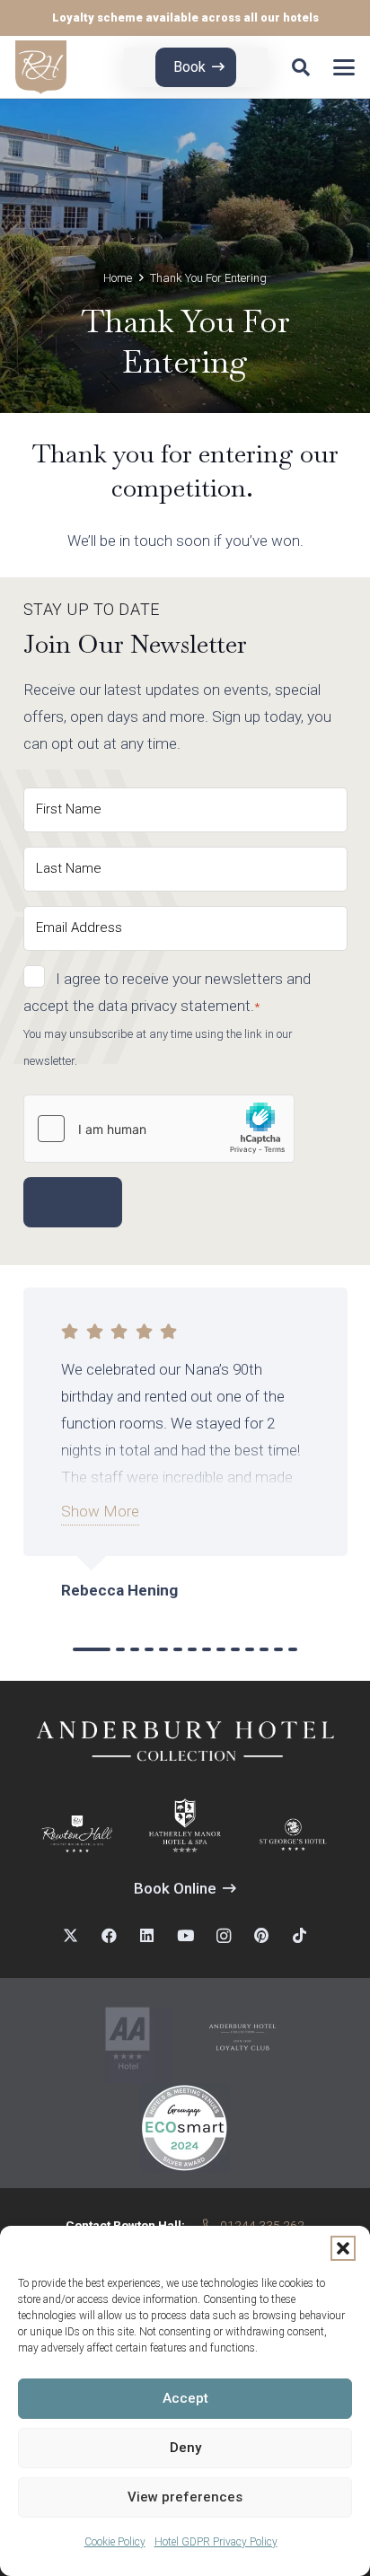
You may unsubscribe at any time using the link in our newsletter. (158, 1047)
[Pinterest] (262, 1936)
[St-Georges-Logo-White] (294, 1834)
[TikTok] (300, 1936)
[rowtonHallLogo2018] (77, 1834)
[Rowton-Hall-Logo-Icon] (41, 67)
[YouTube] (185, 1936)
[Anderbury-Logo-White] (185, 1740)
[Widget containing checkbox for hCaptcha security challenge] (159, 1129)
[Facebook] (109, 1936)
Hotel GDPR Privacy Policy (216, 2542)
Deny (185, 2448)
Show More (100, 1511)
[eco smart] (185, 2128)
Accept (185, 2398)
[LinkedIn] (147, 1936)
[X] (70, 1936)
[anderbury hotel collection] (242, 2038)
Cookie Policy (115, 2542)
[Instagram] (223, 1936)
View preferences (185, 2497)
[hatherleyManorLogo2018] (185, 1825)
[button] (343, 2248)
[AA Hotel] (128, 2038)
